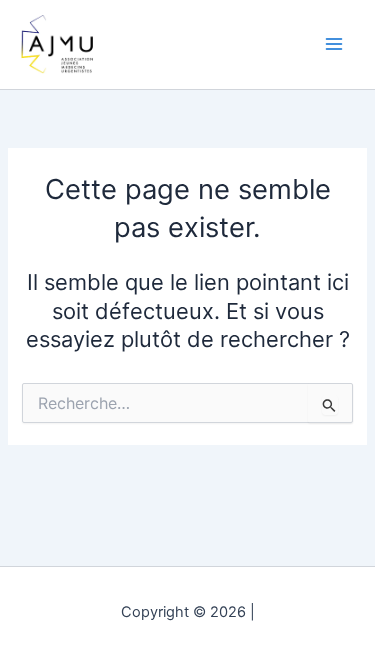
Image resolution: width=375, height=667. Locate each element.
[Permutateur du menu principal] (334, 44)
